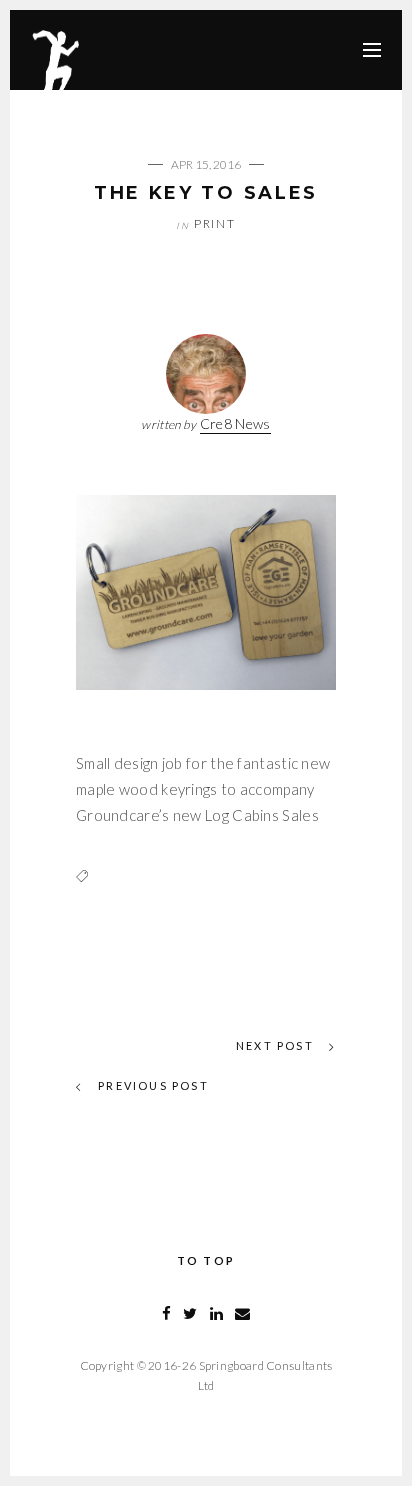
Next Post (277, 1045)
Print (215, 223)
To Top (206, 1260)
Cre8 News (235, 423)
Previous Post (151, 1085)
